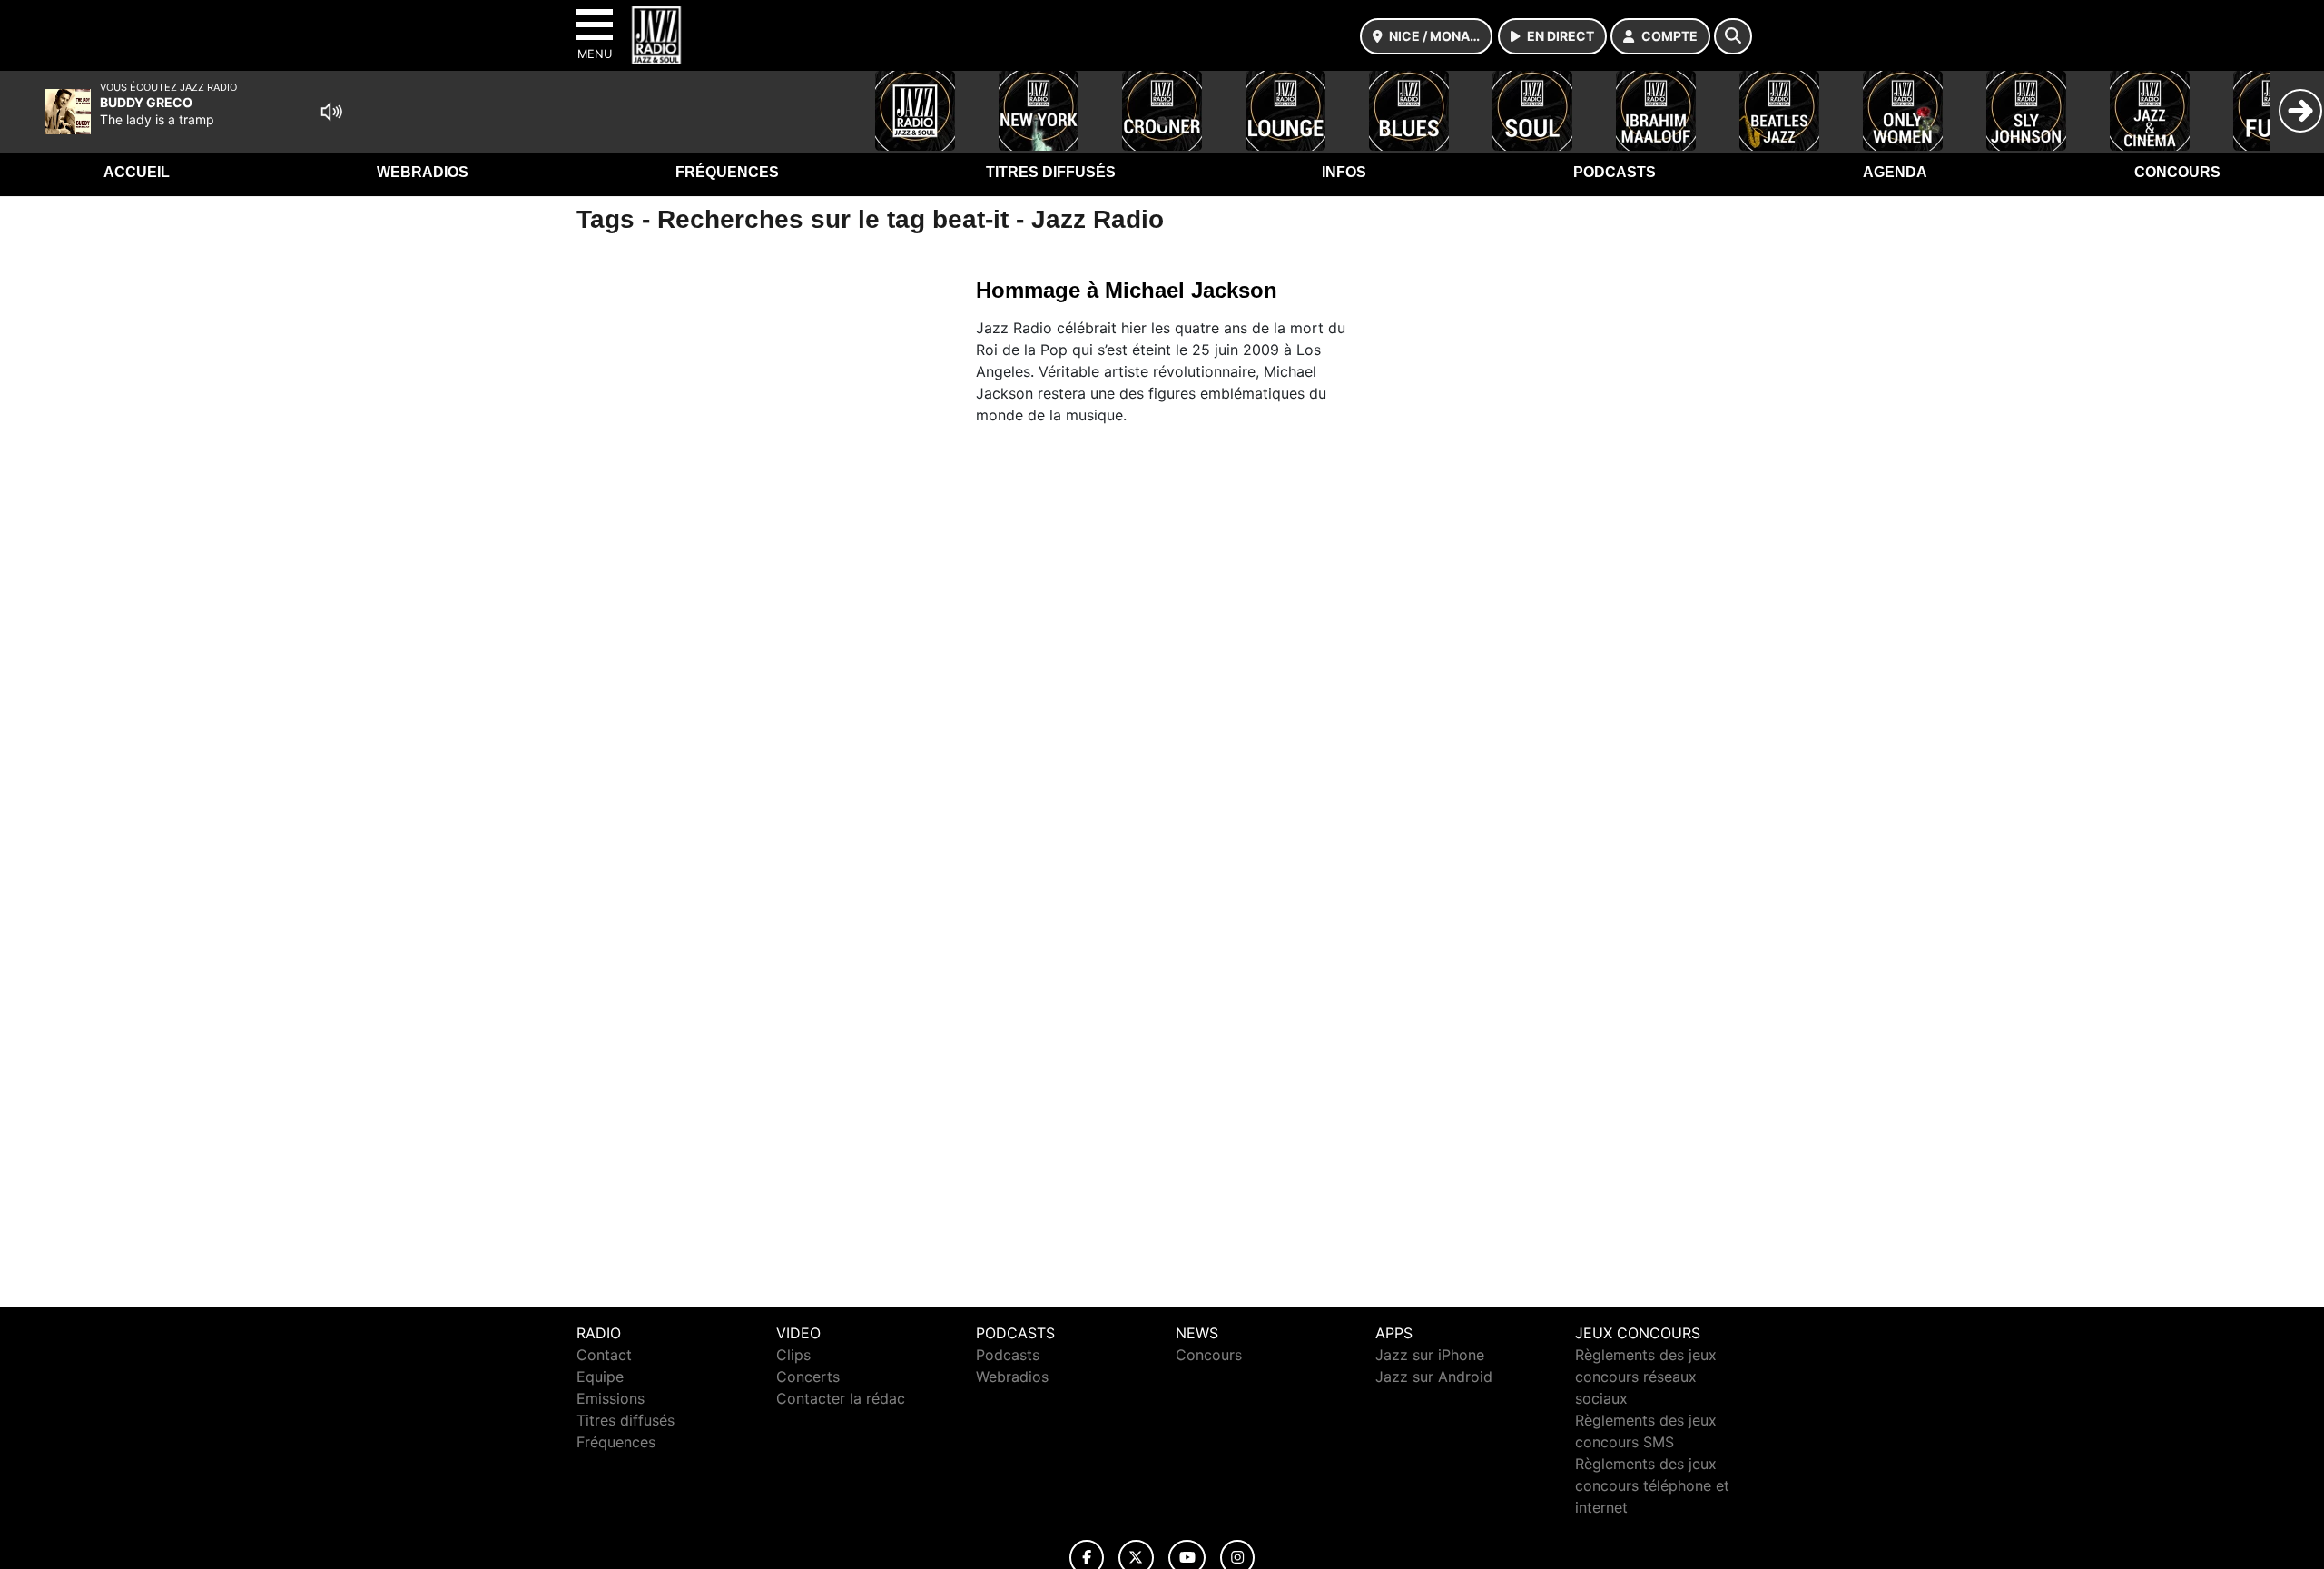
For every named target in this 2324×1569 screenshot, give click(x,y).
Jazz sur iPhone (1430, 1355)
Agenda (1895, 172)
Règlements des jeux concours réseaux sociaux (1646, 1377)
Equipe (600, 1377)
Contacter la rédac (841, 1398)
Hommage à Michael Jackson (1127, 290)
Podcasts (1615, 172)
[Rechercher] (1733, 36)
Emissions (611, 1398)
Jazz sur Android (1434, 1377)
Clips (793, 1355)
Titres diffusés (1051, 172)
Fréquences (727, 172)
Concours (2177, 172)
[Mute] (331, 112)
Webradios (423, 172)
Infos (1344, 172)
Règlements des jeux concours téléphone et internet (1652, 1485)
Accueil (137, 172)
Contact (604, 1355)
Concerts (808, 1377)
